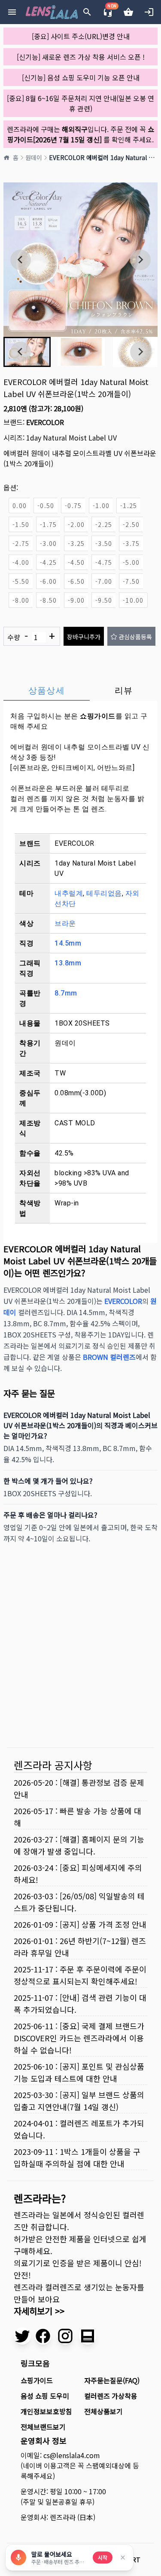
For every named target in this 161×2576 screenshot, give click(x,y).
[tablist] (80, 690)
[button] (81, 352)
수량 (31, 636)
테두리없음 (104, 893)
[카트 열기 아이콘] (128, 12)
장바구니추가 (84, 637)
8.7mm (66, 993)
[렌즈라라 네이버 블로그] (88, 2336)
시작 (103, 2557)
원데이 (34, 157)
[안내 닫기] (123, 2558)
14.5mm (68, 943)
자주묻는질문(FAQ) (112, 2380)
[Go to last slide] (21, 260)
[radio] (19, 505)
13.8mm (68, 963)
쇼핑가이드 (98, 716)
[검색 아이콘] (87, 12)
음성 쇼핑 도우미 (45, 2396)
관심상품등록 (135, 637)
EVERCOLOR (45, 422)
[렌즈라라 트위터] (22, 2336)
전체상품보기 (103, 2411)
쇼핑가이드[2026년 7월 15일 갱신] (81, 134)
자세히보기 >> (39, 2311)
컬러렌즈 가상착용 (111, 2396)
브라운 (65, 923)
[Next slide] (140, 260)
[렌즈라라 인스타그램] (65, 2336)
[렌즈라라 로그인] (149, 12)
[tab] (47, 690)
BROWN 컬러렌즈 (109, 1357)
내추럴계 (69, 893)
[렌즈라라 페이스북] (43, 2336)
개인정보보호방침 (46, 2411)
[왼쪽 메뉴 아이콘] (12, 12)
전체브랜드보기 (43, 2427)
